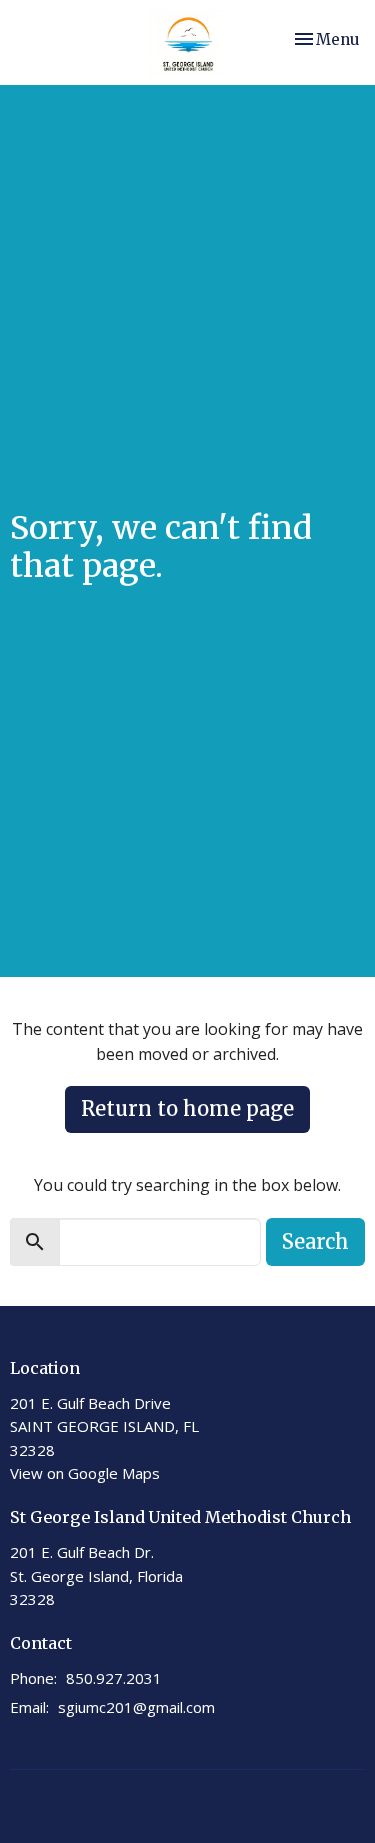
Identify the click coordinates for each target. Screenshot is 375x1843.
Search (315, 1241)
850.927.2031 (114, 1678)
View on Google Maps (85, 1473)
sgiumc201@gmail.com (136, 1707)
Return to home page (187, 1108)
